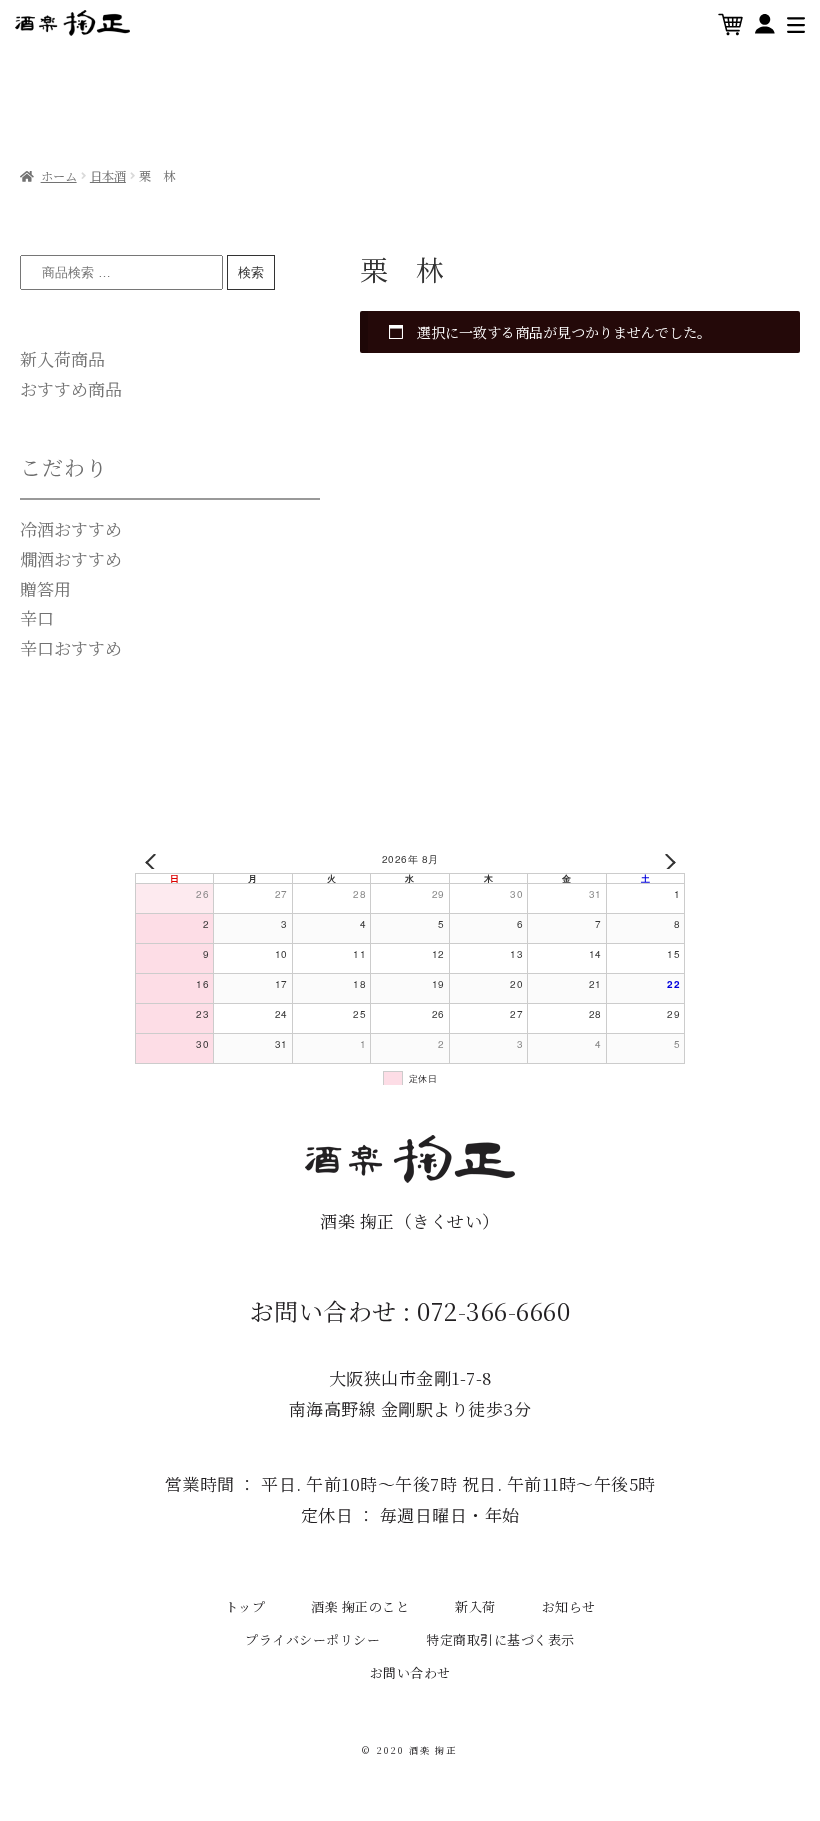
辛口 (37, 617)
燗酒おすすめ (71, 558)
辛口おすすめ (71, 647)
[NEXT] (666, 861)
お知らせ (569, 1606)
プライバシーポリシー (312, 1639)
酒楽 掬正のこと (360, 1606)
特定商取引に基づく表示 (500, 1639)
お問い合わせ (410, 1672)
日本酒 (108, 176)
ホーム (59, 176)
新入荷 (475, 1606)
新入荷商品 (62, 358)
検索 (251, 272)
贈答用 (45, 588)
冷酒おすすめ (71, 528)
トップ (245, 1606)
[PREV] (154, 861)
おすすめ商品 (71, 388)
